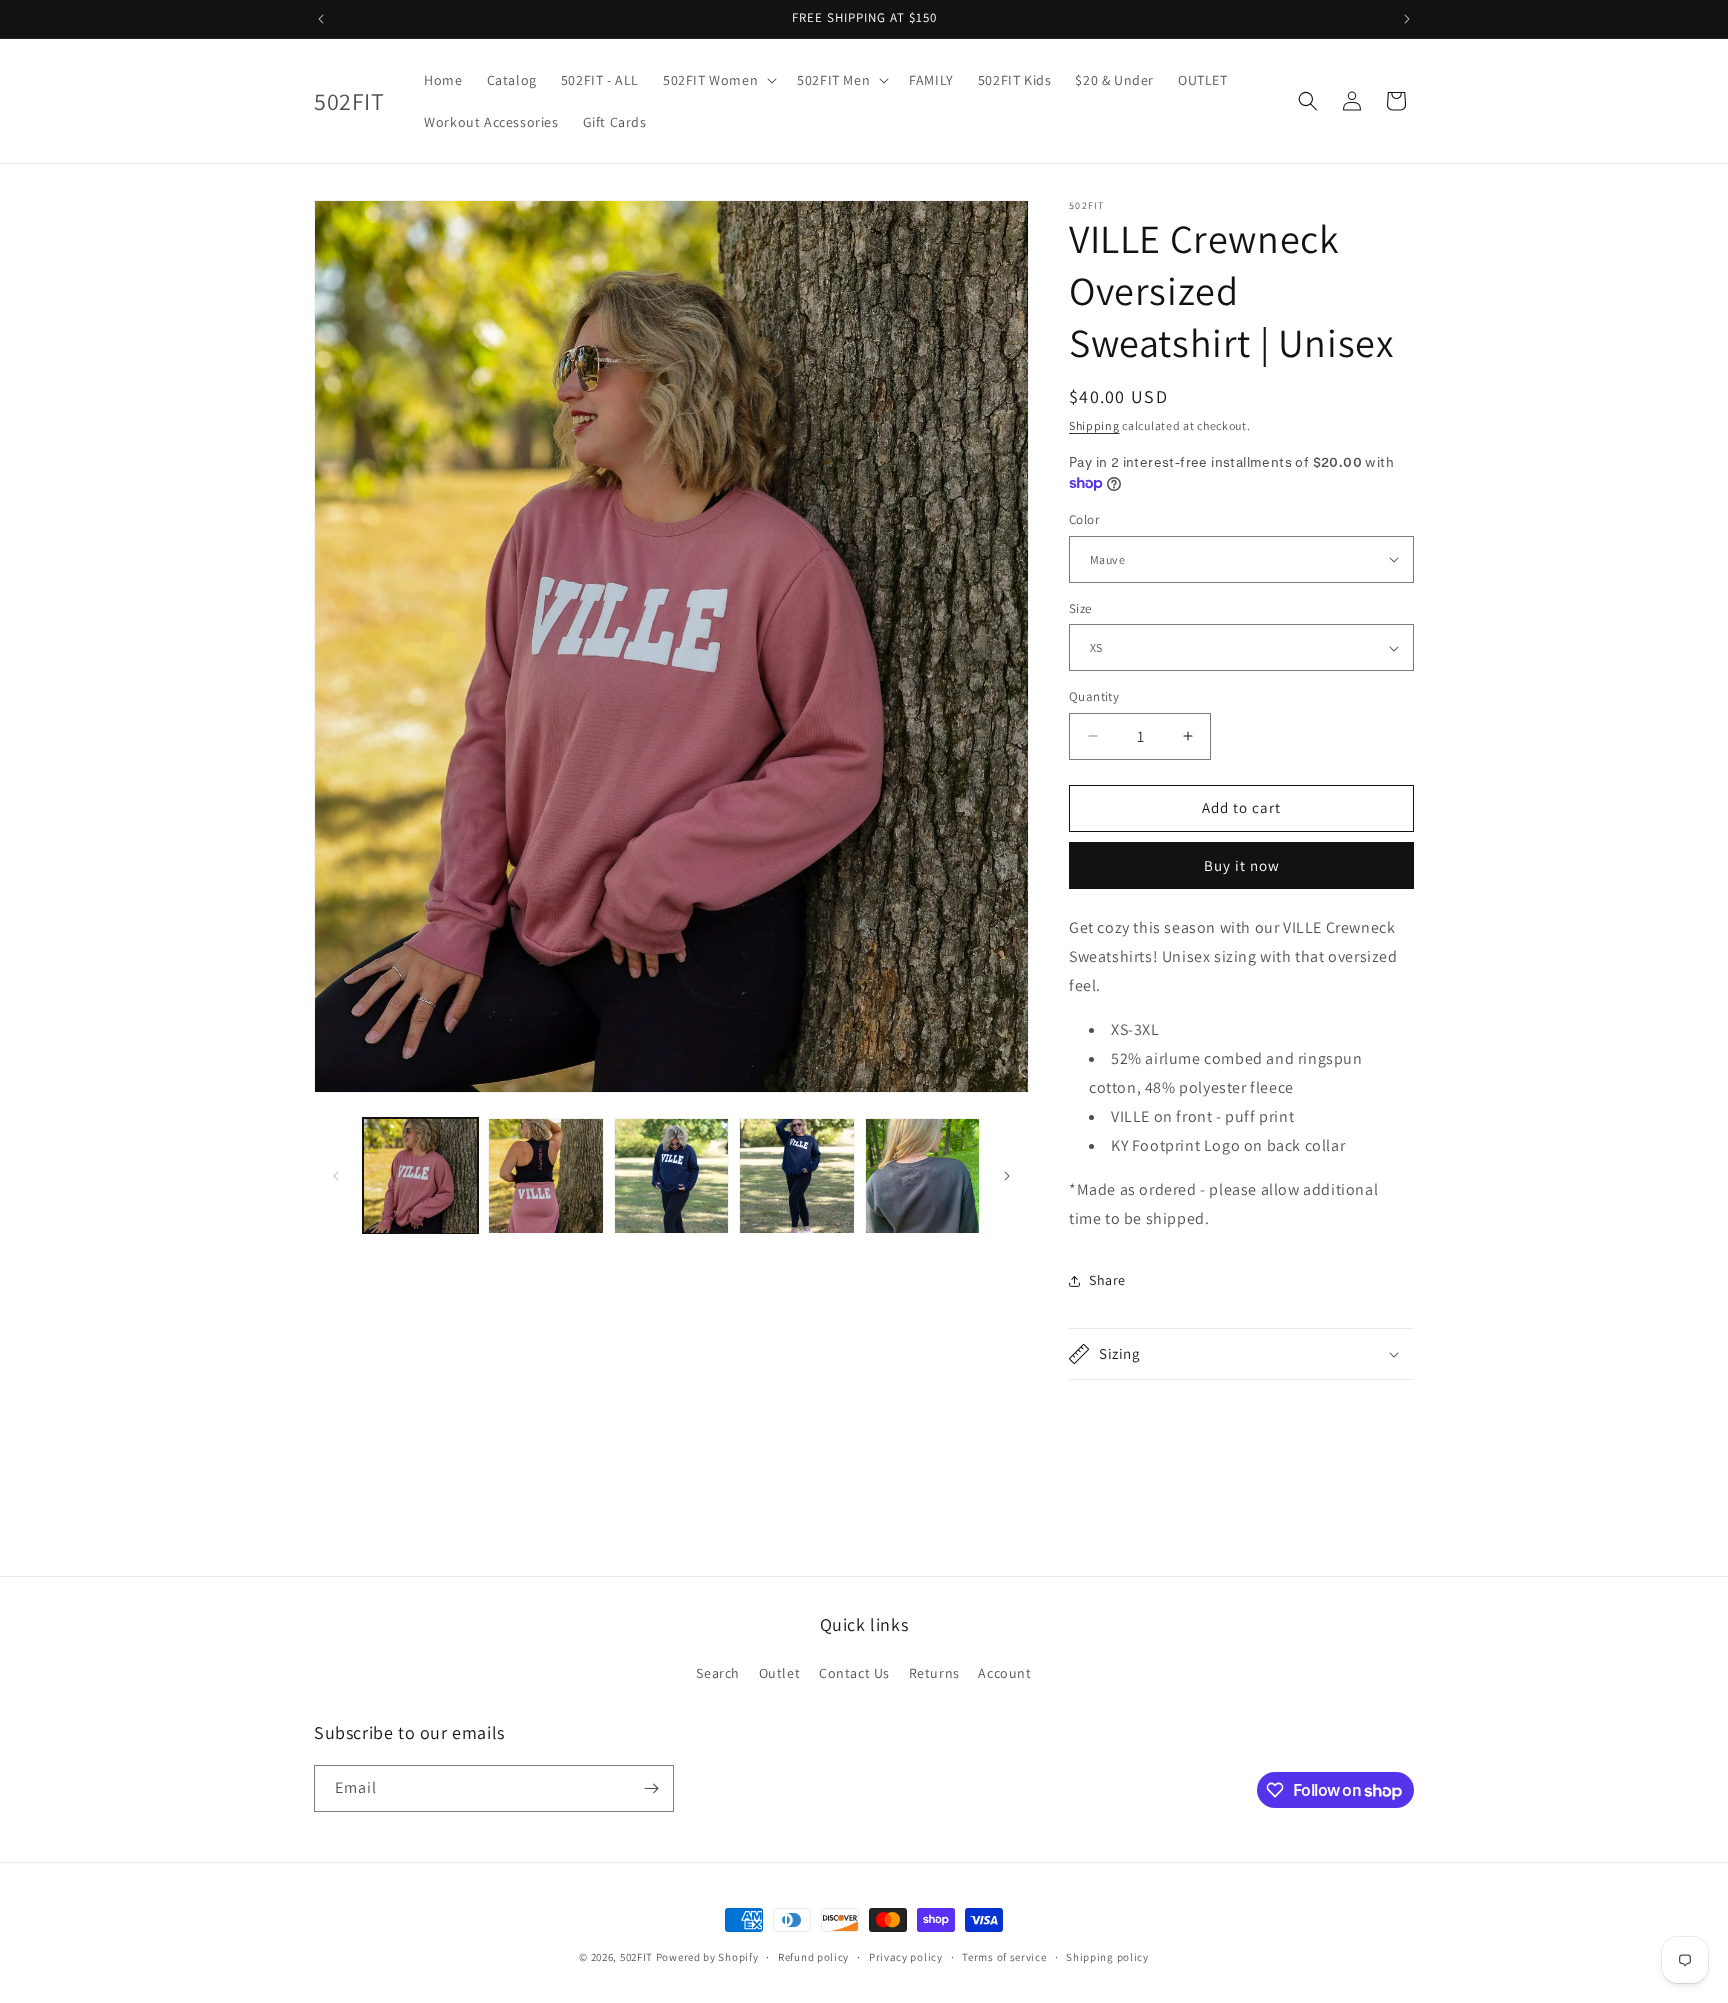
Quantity (1094, 696)
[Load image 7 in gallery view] (922, 1175)
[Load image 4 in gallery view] (671, 1175)
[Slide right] (1007, 1176)
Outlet (780, 1673)
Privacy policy (906, 1957)
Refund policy (813, 1957)
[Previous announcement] (321, 19)
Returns (934, 1673)
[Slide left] (336, 1176)
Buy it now (1242, 865)
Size (1080, 608)
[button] (718, 80)
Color (1084, 519)
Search (718, 1673)
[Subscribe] (651, 1788)
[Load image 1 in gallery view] (420, 1175)
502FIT (636, 1957)
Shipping (1094, 425)
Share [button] (1107, 1280)
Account (1004, 1673)
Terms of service (1004, 1957)
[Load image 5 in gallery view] (796, 1175)
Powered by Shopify (707, 1957)
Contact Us (854, 1673)
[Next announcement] (1407, 19)
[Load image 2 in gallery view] (545, 1175)
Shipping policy (1107, 1957)
